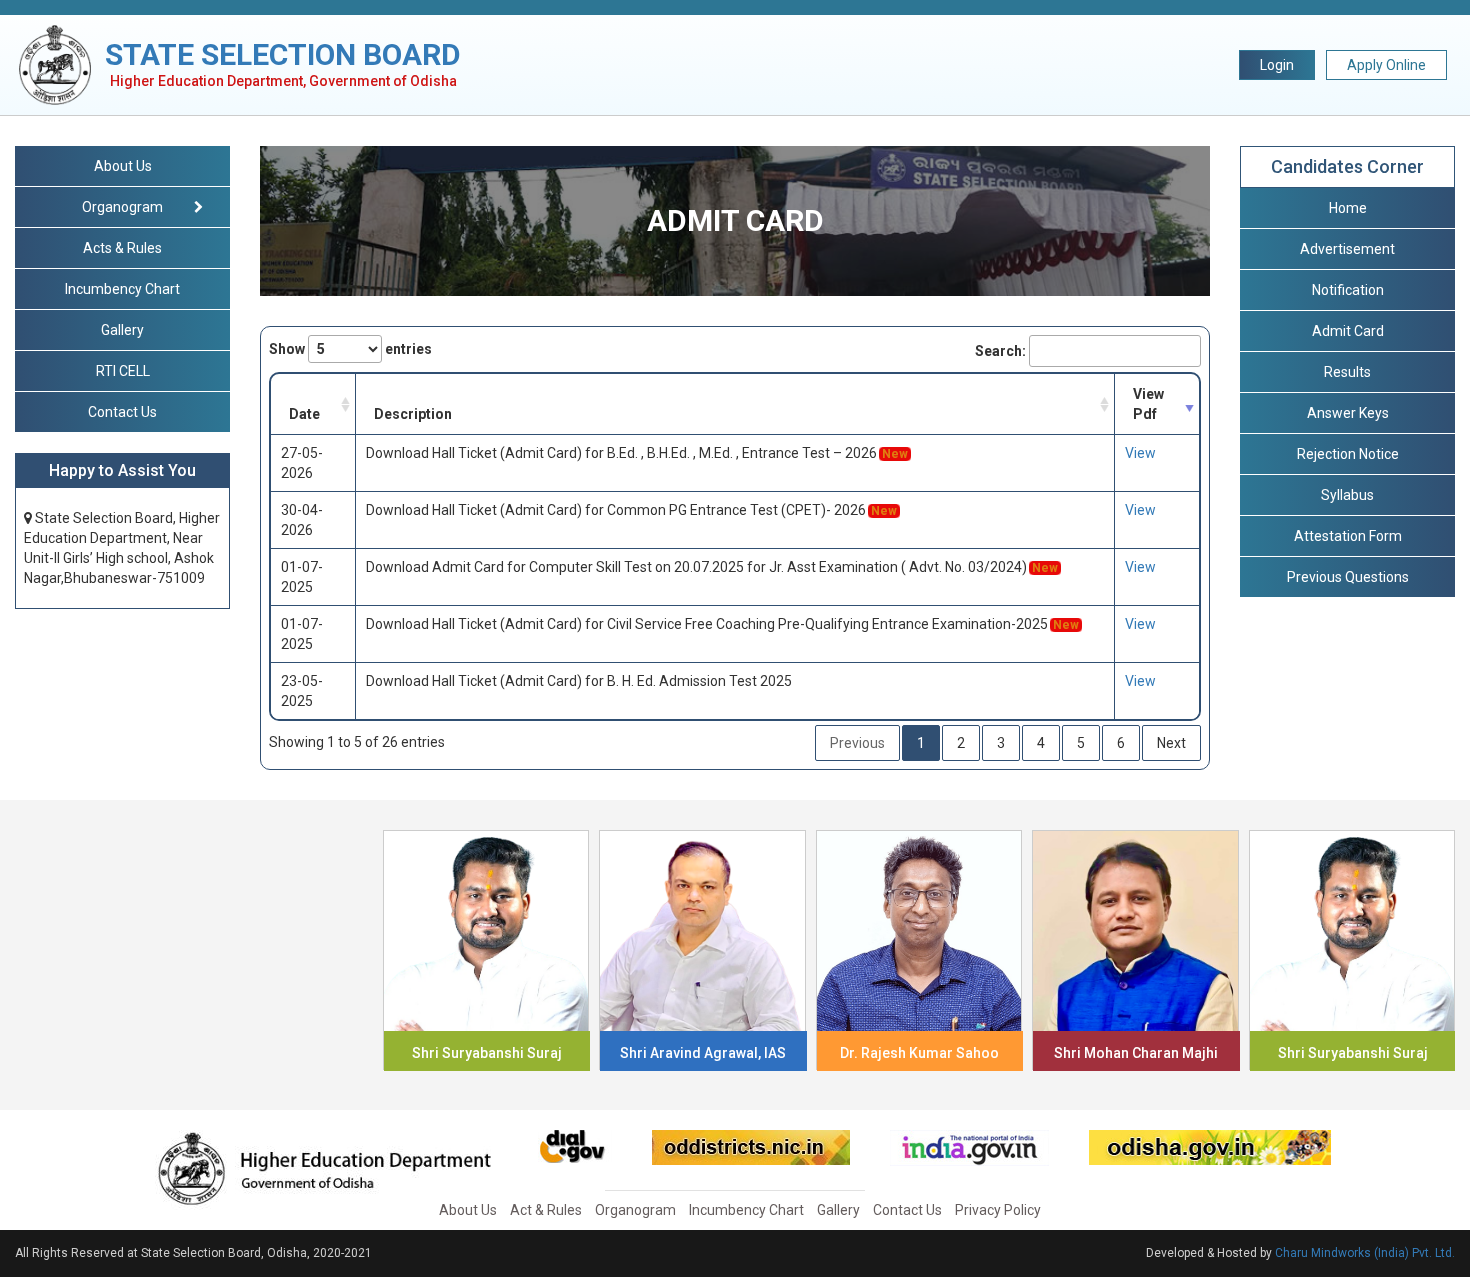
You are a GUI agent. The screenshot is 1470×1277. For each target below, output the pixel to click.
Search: (1000, 351)
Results (1347, 372)
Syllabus (1347, 495)
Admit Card (1348, 331)
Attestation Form (1348, 536)
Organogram (635, 1210)
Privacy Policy (998, 1210)
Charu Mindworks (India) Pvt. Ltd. (1365, 1253)
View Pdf (1148, 404)
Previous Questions (1348, 577)
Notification (1348, 290)
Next (1171, 743)
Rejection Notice (1348, 454)
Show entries (350, 349)
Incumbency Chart (122, 289)
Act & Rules (546, 1210)
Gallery (122, 330)
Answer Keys (1348, 413)
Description (413, 414)
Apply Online (1386, 65)
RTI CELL (123, 371)
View (1140, 453)
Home (1348, 208)
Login (1277, 65)
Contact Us (122, 412)
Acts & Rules (122, 248)
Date (304, 414)
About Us (123, 166)
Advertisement (1347, 249)
